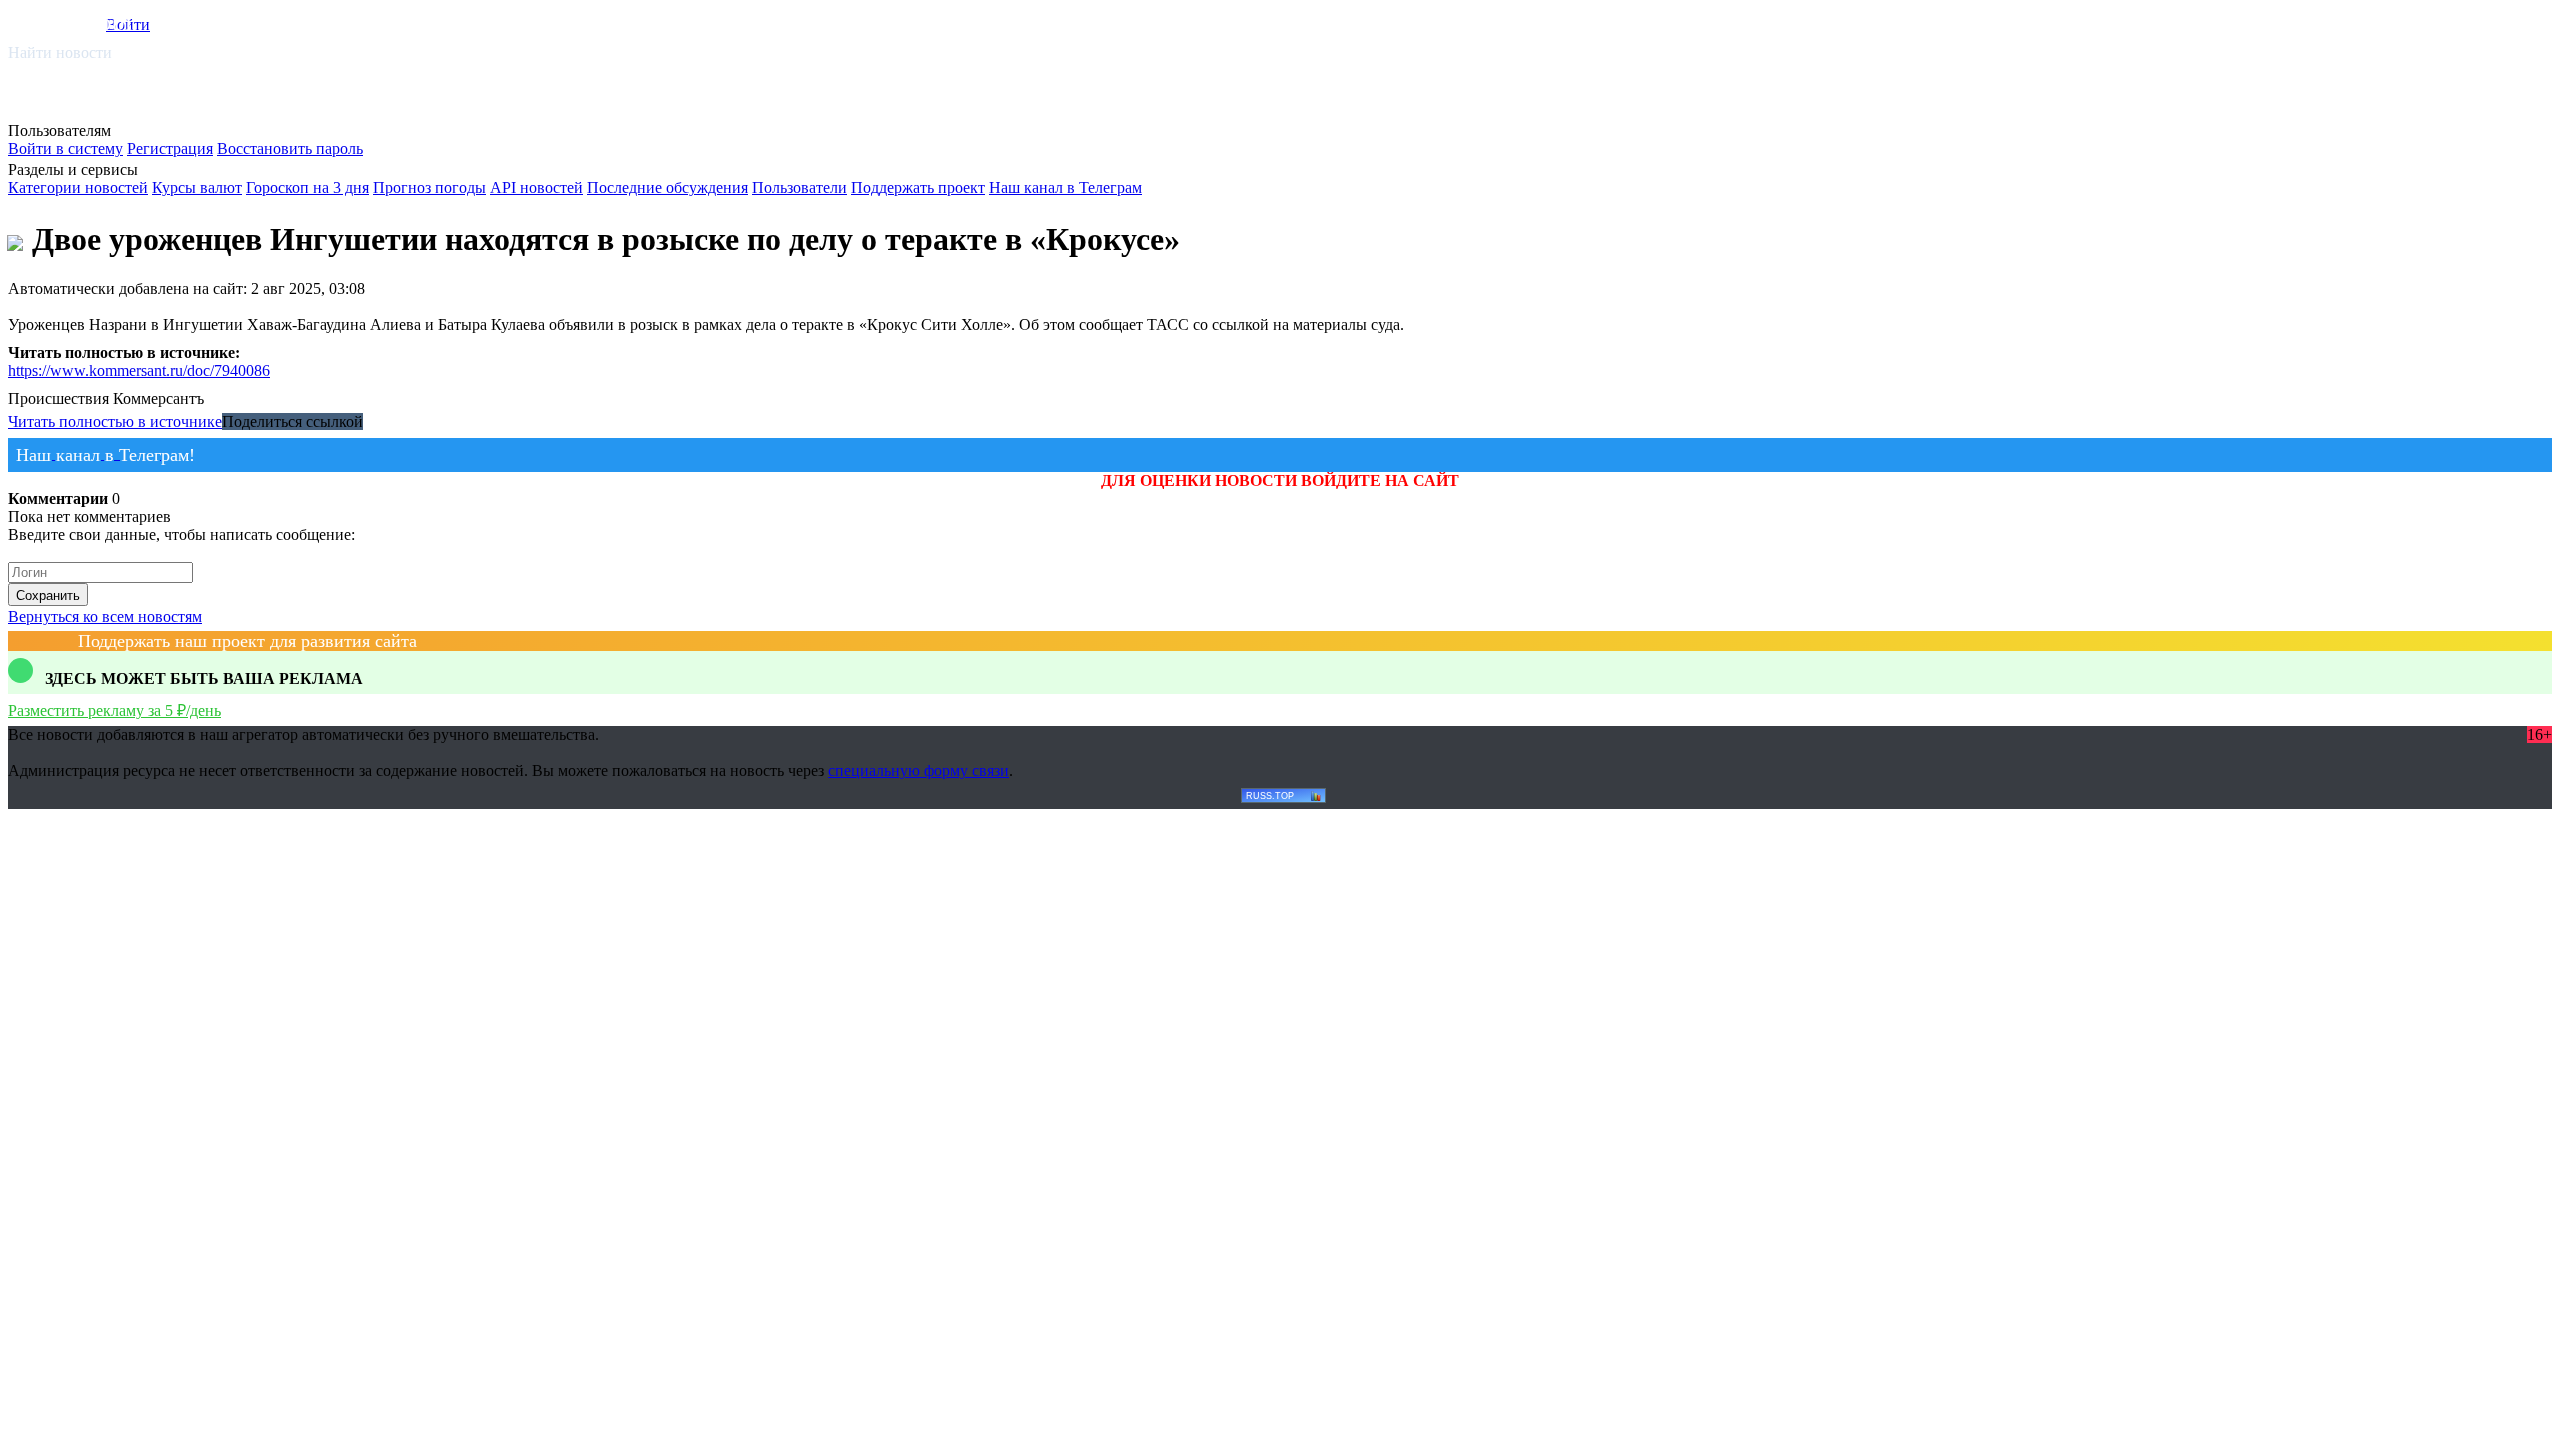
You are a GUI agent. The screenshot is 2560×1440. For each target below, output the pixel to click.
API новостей (536, 187)
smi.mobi (85, 21)
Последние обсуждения (667, 187)
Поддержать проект (918, 187)
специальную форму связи (918, 770)
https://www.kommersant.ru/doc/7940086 (139, 370)
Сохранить (48, 595)
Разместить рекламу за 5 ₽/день (114, 710)
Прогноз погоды (429, 187)
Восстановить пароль (290, 148)
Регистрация (170, 148)
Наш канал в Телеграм (1065, 187)
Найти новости (60, 52)
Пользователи (799, 187)
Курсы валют (197, 187)
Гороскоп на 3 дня (307, 187)
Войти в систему (65, 148)
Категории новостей (78, 187)
